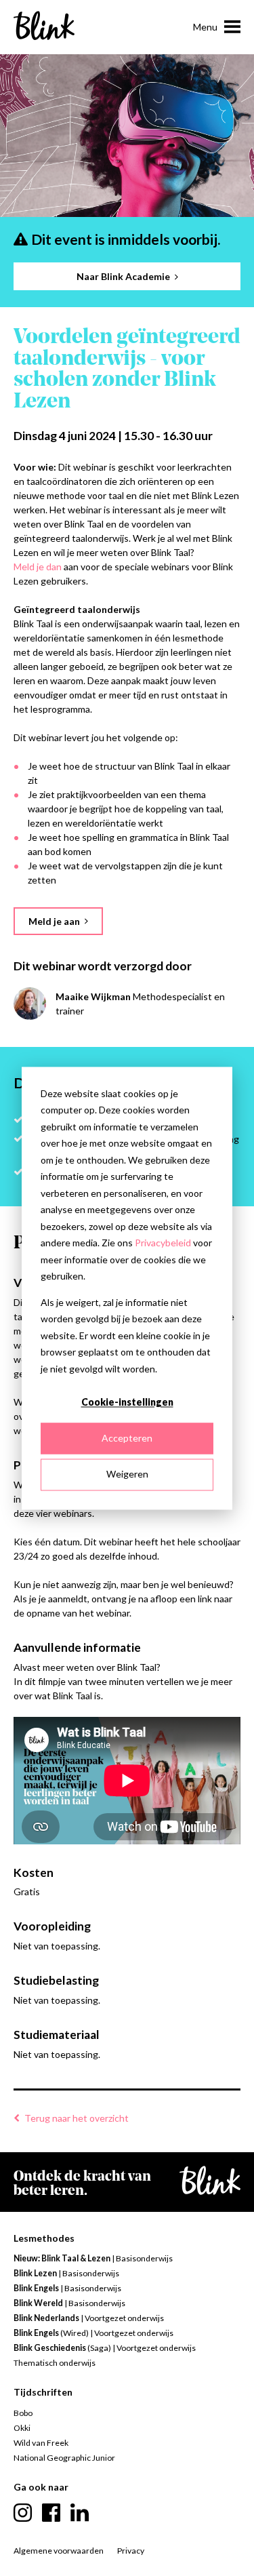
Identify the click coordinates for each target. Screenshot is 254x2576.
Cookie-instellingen (127, 1402)
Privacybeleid (163, 1243)
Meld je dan (38, 567)
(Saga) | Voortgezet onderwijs (105, 2348)
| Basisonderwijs (93, 2258)
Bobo (23, 2413)
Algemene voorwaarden (59, 2551)
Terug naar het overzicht (77, 2118)
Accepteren (127, 1439)
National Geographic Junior (64, 2458)
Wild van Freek (41, 2443)
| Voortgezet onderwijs (89, 2318)
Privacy (131, 2551)
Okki (22, 2428)
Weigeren (127, 1474)
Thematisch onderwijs (55, 2363)
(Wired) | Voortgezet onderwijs (93, 2333)
